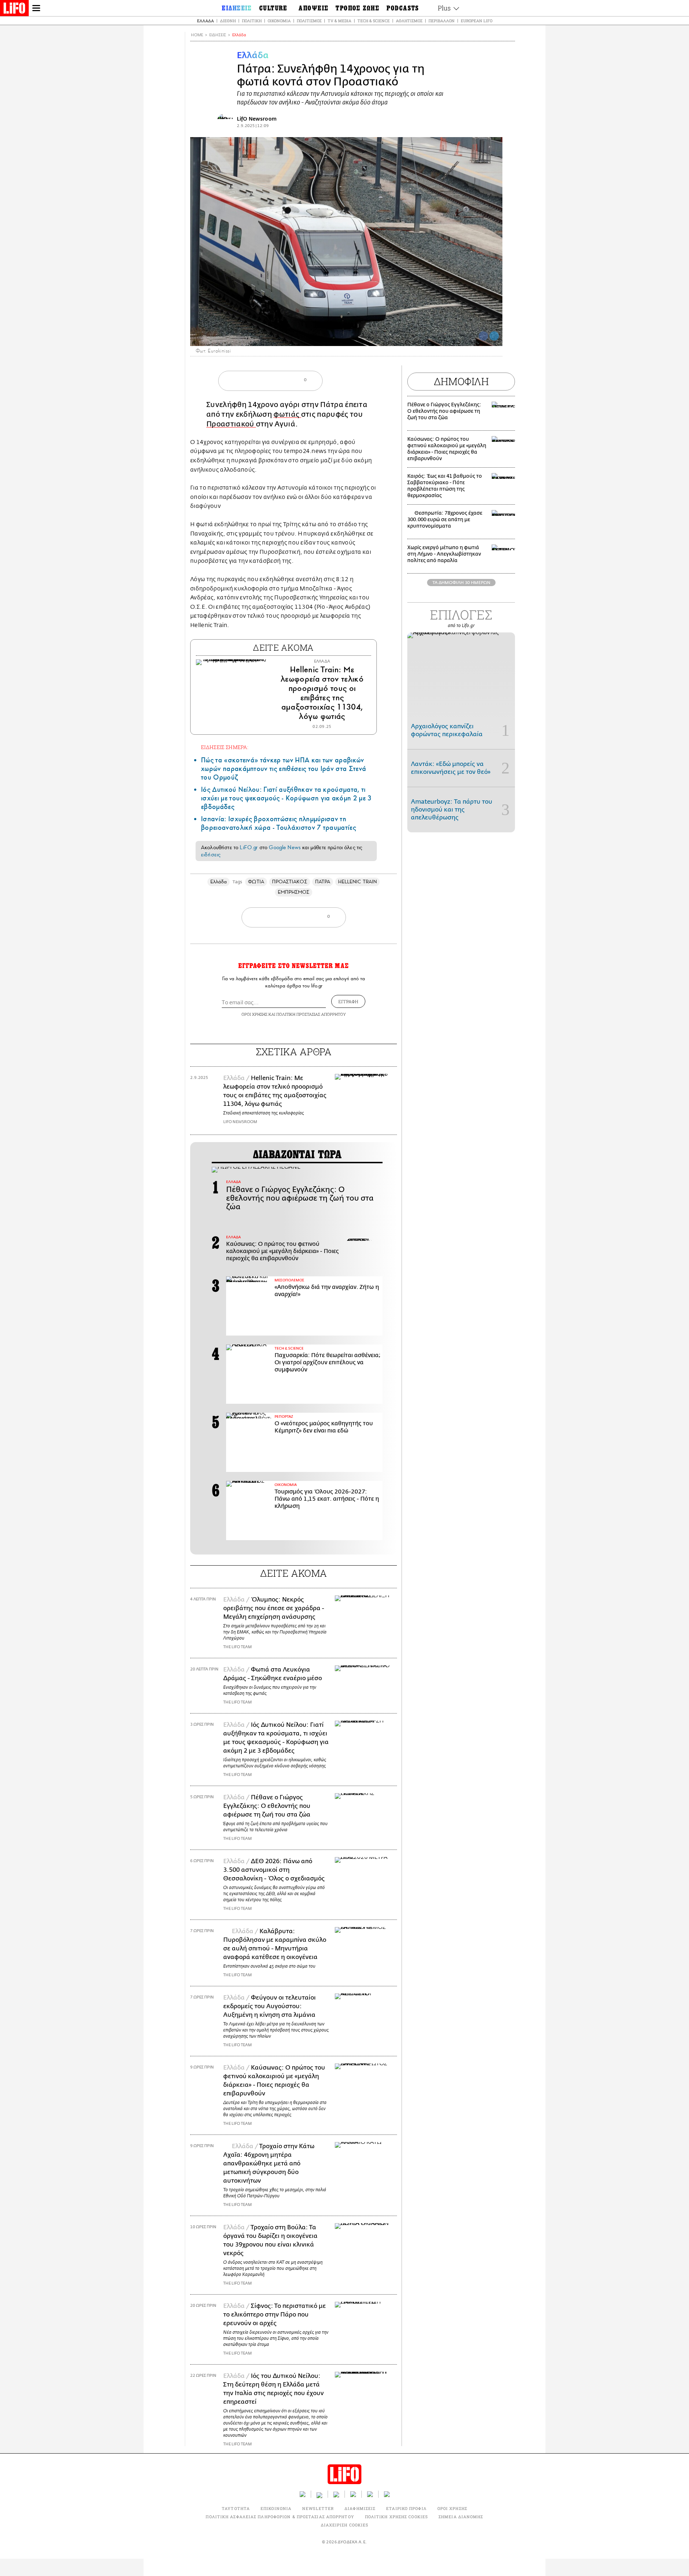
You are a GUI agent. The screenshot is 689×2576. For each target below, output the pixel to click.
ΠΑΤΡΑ (323, 882)
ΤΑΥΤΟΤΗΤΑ (236, 2508)
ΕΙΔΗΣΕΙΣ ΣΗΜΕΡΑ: (225, 747)
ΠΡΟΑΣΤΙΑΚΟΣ (290, 882)
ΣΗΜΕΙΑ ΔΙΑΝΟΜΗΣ (461, 2517)
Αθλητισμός (409, 21)
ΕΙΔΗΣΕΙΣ (218, 35)
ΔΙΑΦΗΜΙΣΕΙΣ (360, 2508)
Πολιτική (252, 21)
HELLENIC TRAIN (357, 882)
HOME (197, 35)
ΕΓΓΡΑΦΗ (348, 1001)
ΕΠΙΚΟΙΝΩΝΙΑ (276, 2508)
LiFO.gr (249, 847)
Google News (285, 847)
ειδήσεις (211, 855)
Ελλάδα (205, 21)
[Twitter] (494, 336)
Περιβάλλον (442, 21)
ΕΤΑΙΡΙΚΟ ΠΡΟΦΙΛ (406, 2508)
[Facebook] (483, 336)
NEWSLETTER (318, 2508)
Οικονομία (279, 21)
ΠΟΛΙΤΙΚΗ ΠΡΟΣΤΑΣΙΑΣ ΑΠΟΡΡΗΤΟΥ (311, 1014)
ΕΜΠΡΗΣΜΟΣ (294, 892)
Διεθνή (228, 21)
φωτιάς (287, 414)
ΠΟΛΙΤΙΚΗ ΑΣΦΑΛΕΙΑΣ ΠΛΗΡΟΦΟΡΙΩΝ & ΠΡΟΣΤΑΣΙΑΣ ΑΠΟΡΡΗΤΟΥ (280, 2517)
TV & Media (339, 21)
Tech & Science (374, 21)
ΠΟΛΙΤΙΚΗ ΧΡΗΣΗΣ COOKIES (396, 2517)
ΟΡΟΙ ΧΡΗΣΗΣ (254, 1014)
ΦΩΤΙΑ (256, 882)
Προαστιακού (231, 424)
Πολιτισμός (309, 21)
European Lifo (477, 21)
